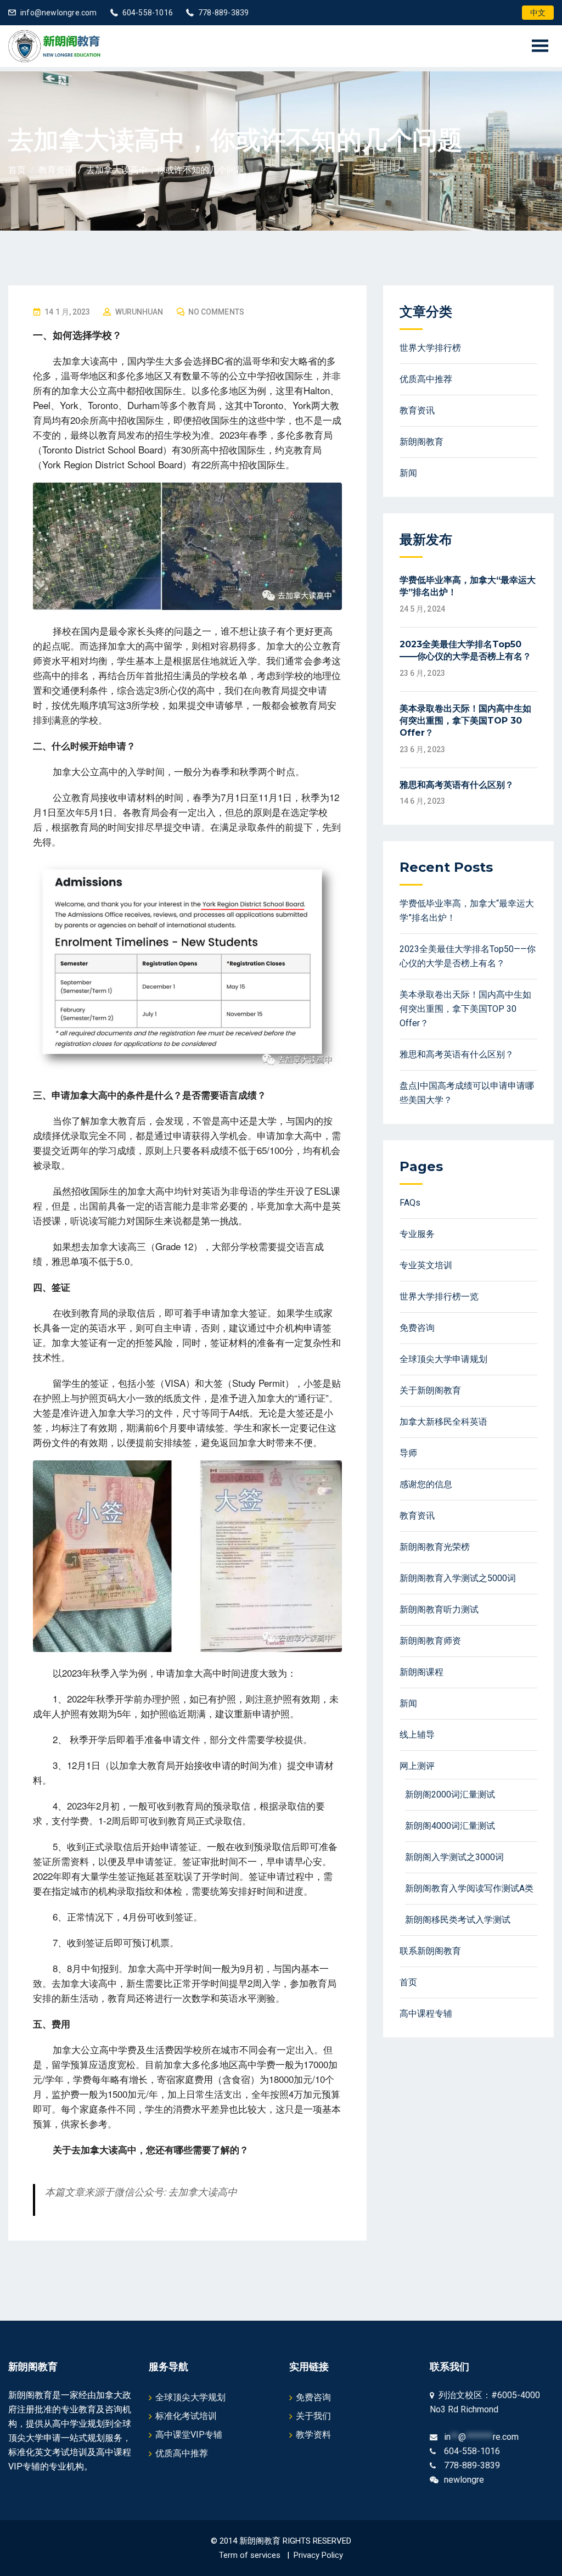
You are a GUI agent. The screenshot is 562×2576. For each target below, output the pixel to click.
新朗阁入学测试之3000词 (454, 1857)
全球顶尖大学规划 (190, 2397)
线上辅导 (417, 1735)
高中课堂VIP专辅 (189, 2435)
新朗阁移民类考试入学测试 (458, 1920)
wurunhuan (139, 312)
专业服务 (417, 1234)
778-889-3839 (223, 13)
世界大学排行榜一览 (439, 1297)
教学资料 (313, 2435)
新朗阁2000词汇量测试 (450, 1794)
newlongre (464, 2480)
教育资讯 (417, 410)
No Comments (216, 312)
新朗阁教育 (421, 442)
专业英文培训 (426, 1265)
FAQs (410, 1203)
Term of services (250, 2555)
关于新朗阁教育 (430, 1390)
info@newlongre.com (59, 13)
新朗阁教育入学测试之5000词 (458, 1578)
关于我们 (313, 2416)
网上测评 (417, 1766)
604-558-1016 (148, 13)
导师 (408, 1453)
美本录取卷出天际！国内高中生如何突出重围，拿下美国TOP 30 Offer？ (465, 721)
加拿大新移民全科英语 (443, 1422)
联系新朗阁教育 (430, 1951)
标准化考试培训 (186, 2416)
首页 (408, 1982)
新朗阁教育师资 (430, 1641)
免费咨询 (417, 1328)
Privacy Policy (318, 2555)
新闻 (408, 473)
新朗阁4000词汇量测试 (450, 1826)
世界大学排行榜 (430, 348)
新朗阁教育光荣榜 (435, 1547)
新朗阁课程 (421, 1672)
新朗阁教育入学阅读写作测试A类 (469, 1888)
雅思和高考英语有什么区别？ (457, 785)
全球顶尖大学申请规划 (443, 1359)
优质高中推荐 (426, 379)
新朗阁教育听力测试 (439, 1609)
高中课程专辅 (426, 2014)
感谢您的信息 (426, 1484)
